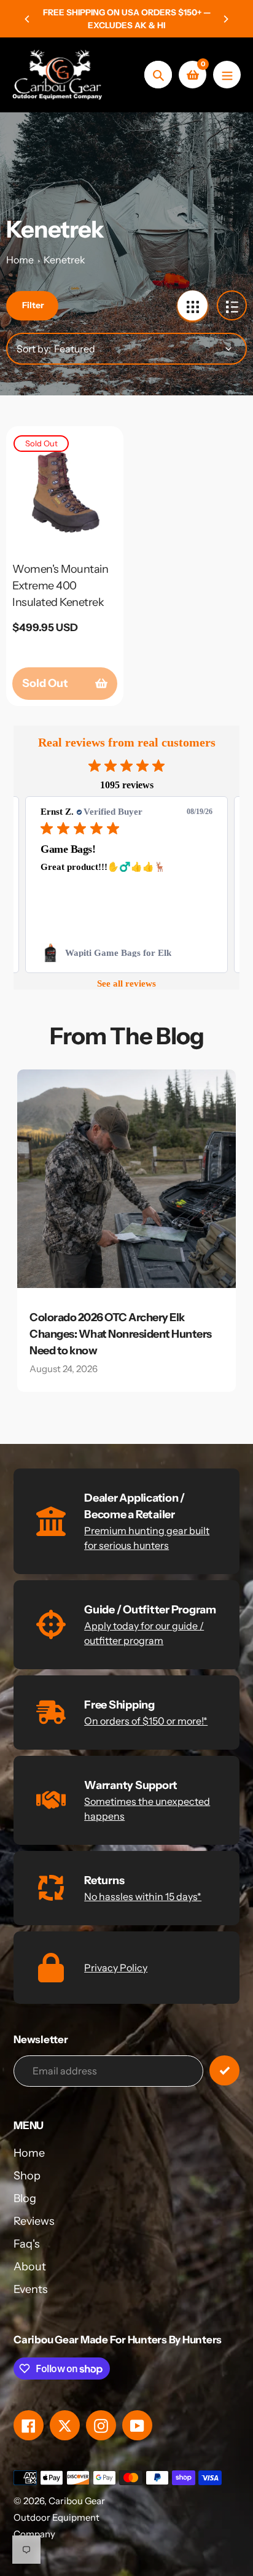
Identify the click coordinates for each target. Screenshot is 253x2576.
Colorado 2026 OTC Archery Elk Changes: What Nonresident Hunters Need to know (121, 1334)
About (30, 2267)
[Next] (225, 19)
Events (31, 2289)
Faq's (27, 2244)
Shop (27, 2176)
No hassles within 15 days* (143, 1896)
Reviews (34, 2221)
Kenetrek (64, 260)
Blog (25, 2198)
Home (20, 260)
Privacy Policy (116, 1968)
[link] (126, 953)
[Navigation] (227, 75)
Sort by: (34, 349)
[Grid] (193, 305)
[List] (232, 305)
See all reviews (126, 983)
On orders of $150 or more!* (146, 1721)
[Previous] (28, 19)
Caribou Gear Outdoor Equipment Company (59, 2517)
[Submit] (224, 2070)
